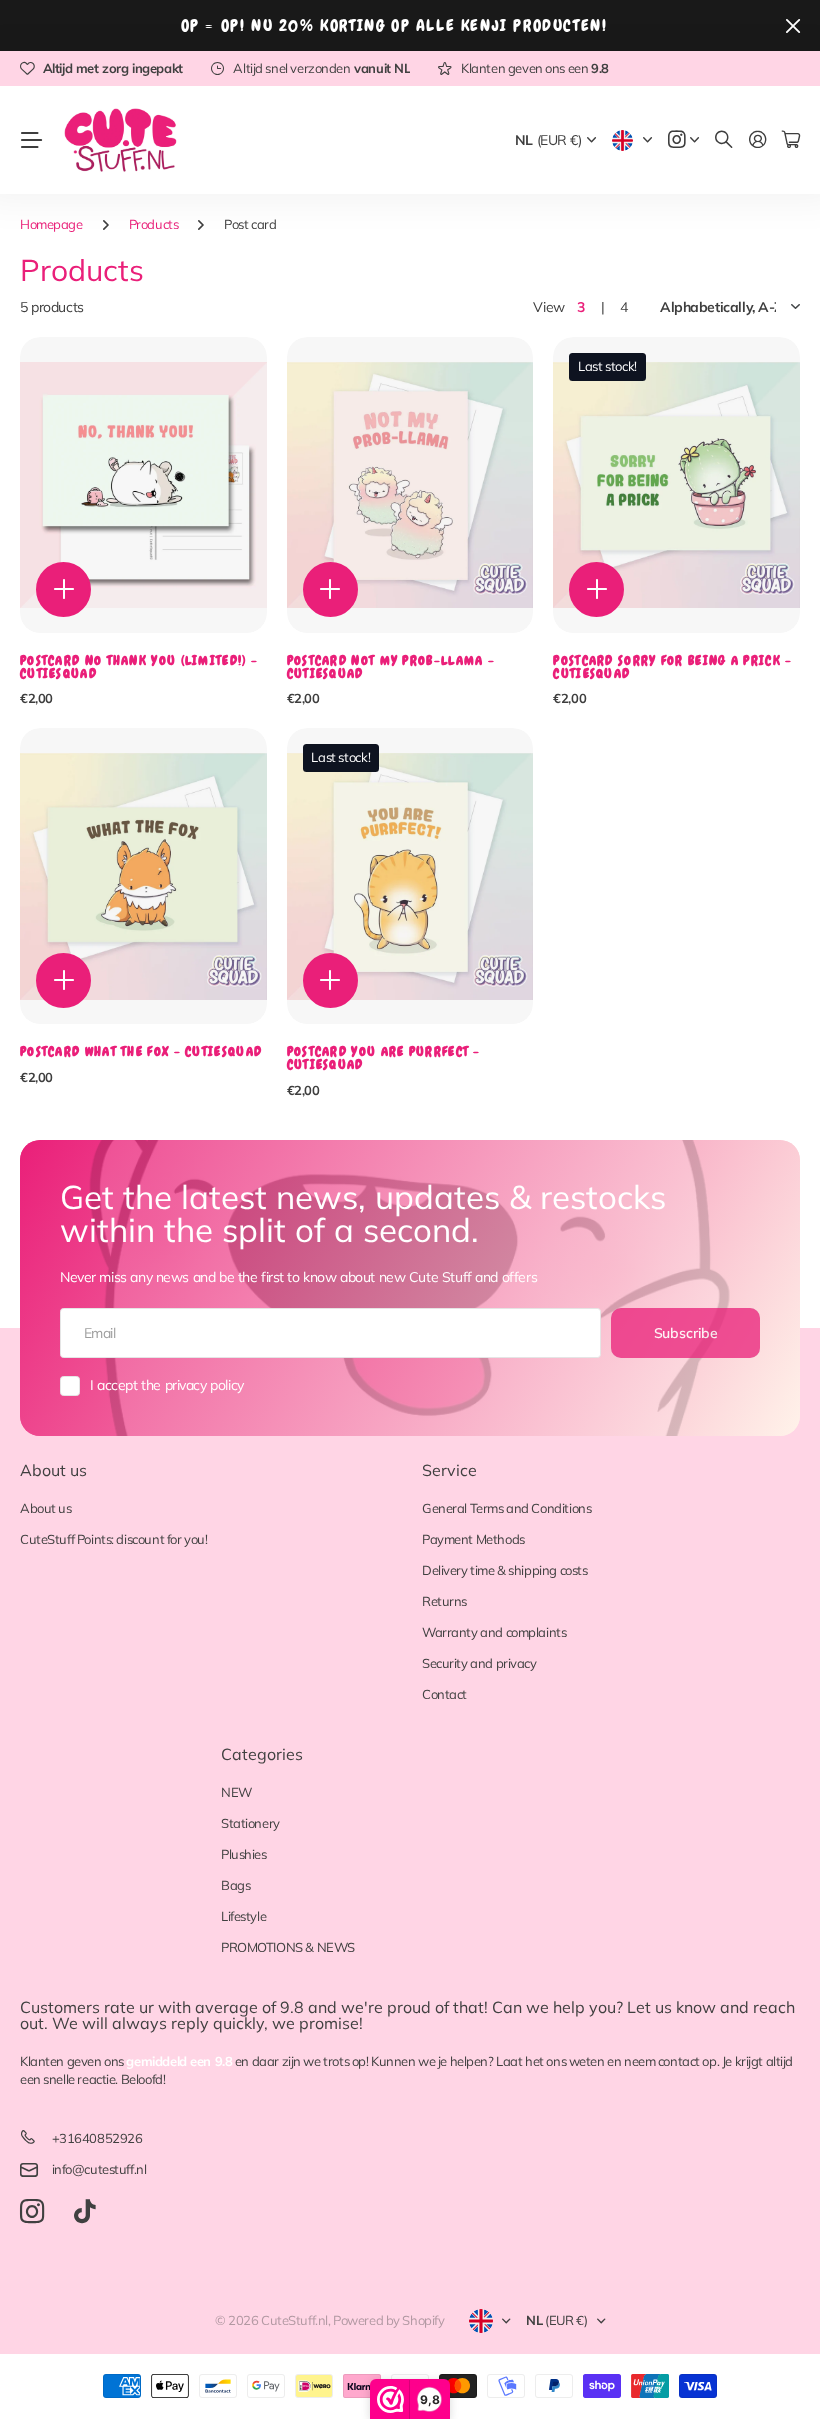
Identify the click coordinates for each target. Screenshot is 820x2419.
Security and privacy (479, 1663)
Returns (444, 1601)
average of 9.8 (249, 2007)
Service (449, 1470)
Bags (235, 1885)
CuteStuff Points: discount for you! (113, 1539)
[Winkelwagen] (791, 140)
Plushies (244, 1854)
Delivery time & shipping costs (504, 1570)
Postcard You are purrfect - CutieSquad (384, 1058)
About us (53, 1470)
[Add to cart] (63, 589)
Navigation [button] (31, 140)
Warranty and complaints (494, 1632)
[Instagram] (32, 2212)
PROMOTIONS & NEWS (288, 1947)
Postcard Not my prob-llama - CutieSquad (391, 667)
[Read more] (684, 140)
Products (154, 224)
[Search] (724, 140)
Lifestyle (243, 1916)
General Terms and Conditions (506, 1508)
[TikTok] (84, 2212)
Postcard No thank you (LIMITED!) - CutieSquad (139, 667)
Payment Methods (473, 1539)
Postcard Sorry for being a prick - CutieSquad (672, 667)
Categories (262, 1754)
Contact (444, 1694)
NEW (236, 1792)
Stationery (250, 1823)
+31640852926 (97, 2138)
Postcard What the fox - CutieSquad (141, 1051)
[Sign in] (758, 140)
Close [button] (793, 25)
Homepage (51, 224)
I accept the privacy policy (167, 1385)
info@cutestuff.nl (99, 2169)
